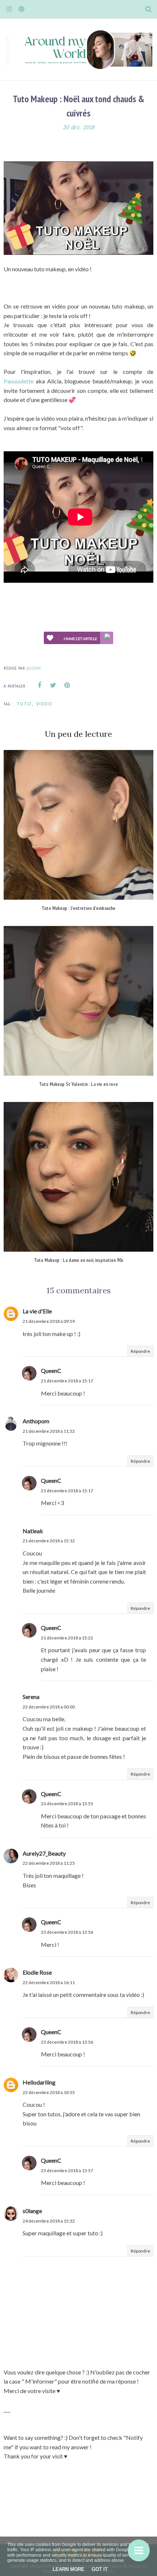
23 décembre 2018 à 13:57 (67, 2171)
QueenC (51, 1371)
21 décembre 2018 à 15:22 (67, 1638)
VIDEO (44, 704)
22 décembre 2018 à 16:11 (49, 1982)
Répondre (140, 1351)
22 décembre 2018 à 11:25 (49, 1863)
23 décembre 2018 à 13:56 (67, 1932)
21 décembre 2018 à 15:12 (49, 1541)
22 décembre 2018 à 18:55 (49, 2092)
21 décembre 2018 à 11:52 (49, 1431)
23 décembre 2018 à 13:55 (67, 1804)
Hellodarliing (39, 2082)
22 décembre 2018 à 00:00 (49, 1707)
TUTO (24, 704)
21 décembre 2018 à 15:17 (67, 1381)
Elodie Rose (37, 1972)
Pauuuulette (19, 381)
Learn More (68, 2569)
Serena (31, 1697)
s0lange (32, 2211)
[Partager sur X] (53, 685)
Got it (100, 2569)
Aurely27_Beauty (44, 1853)
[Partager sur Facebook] (39, 685)
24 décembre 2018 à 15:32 (49, 2221)
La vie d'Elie (37, 1311)
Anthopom (36, 1421)
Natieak (33, 1531)
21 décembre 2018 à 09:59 (49, 1321)
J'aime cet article (80, 639)
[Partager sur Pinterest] (67, 685)
